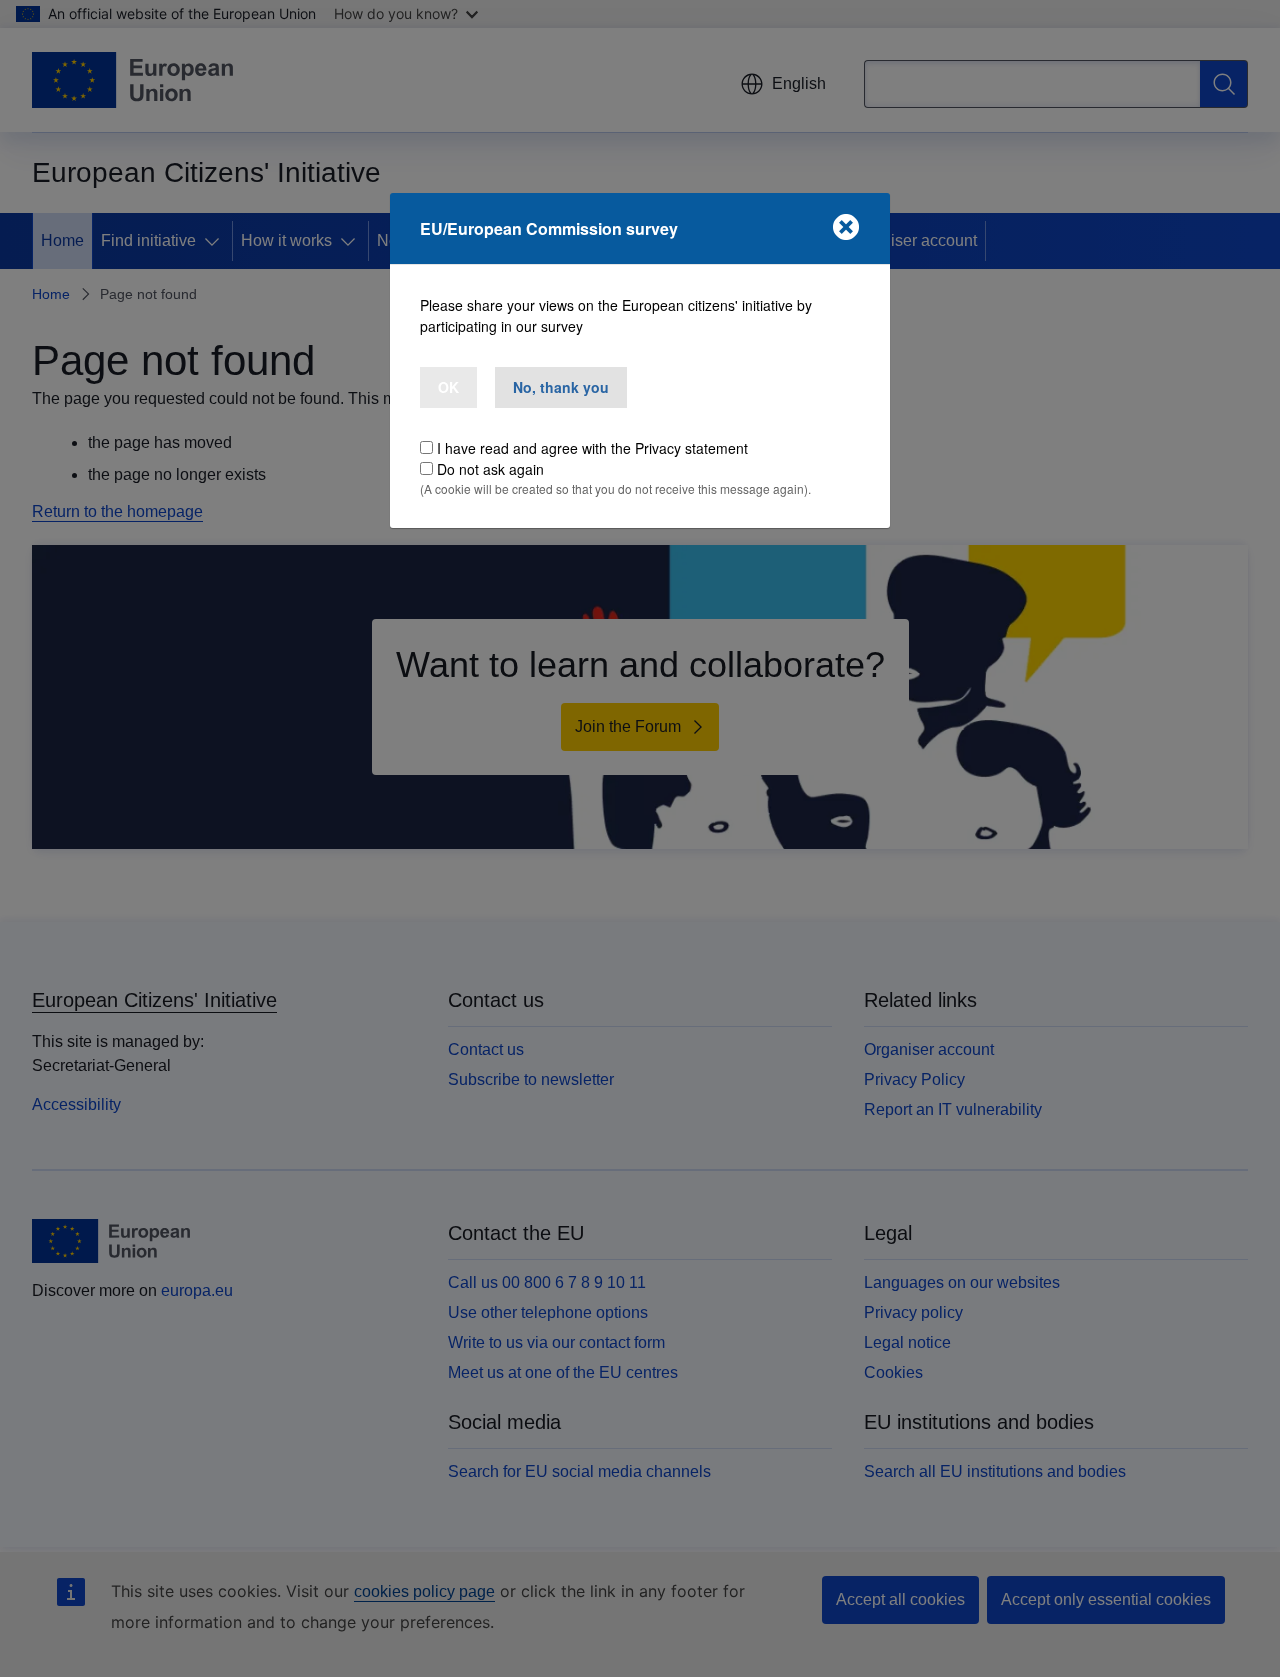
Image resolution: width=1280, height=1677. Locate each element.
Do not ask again (490, 469)
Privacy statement (691, 448)
